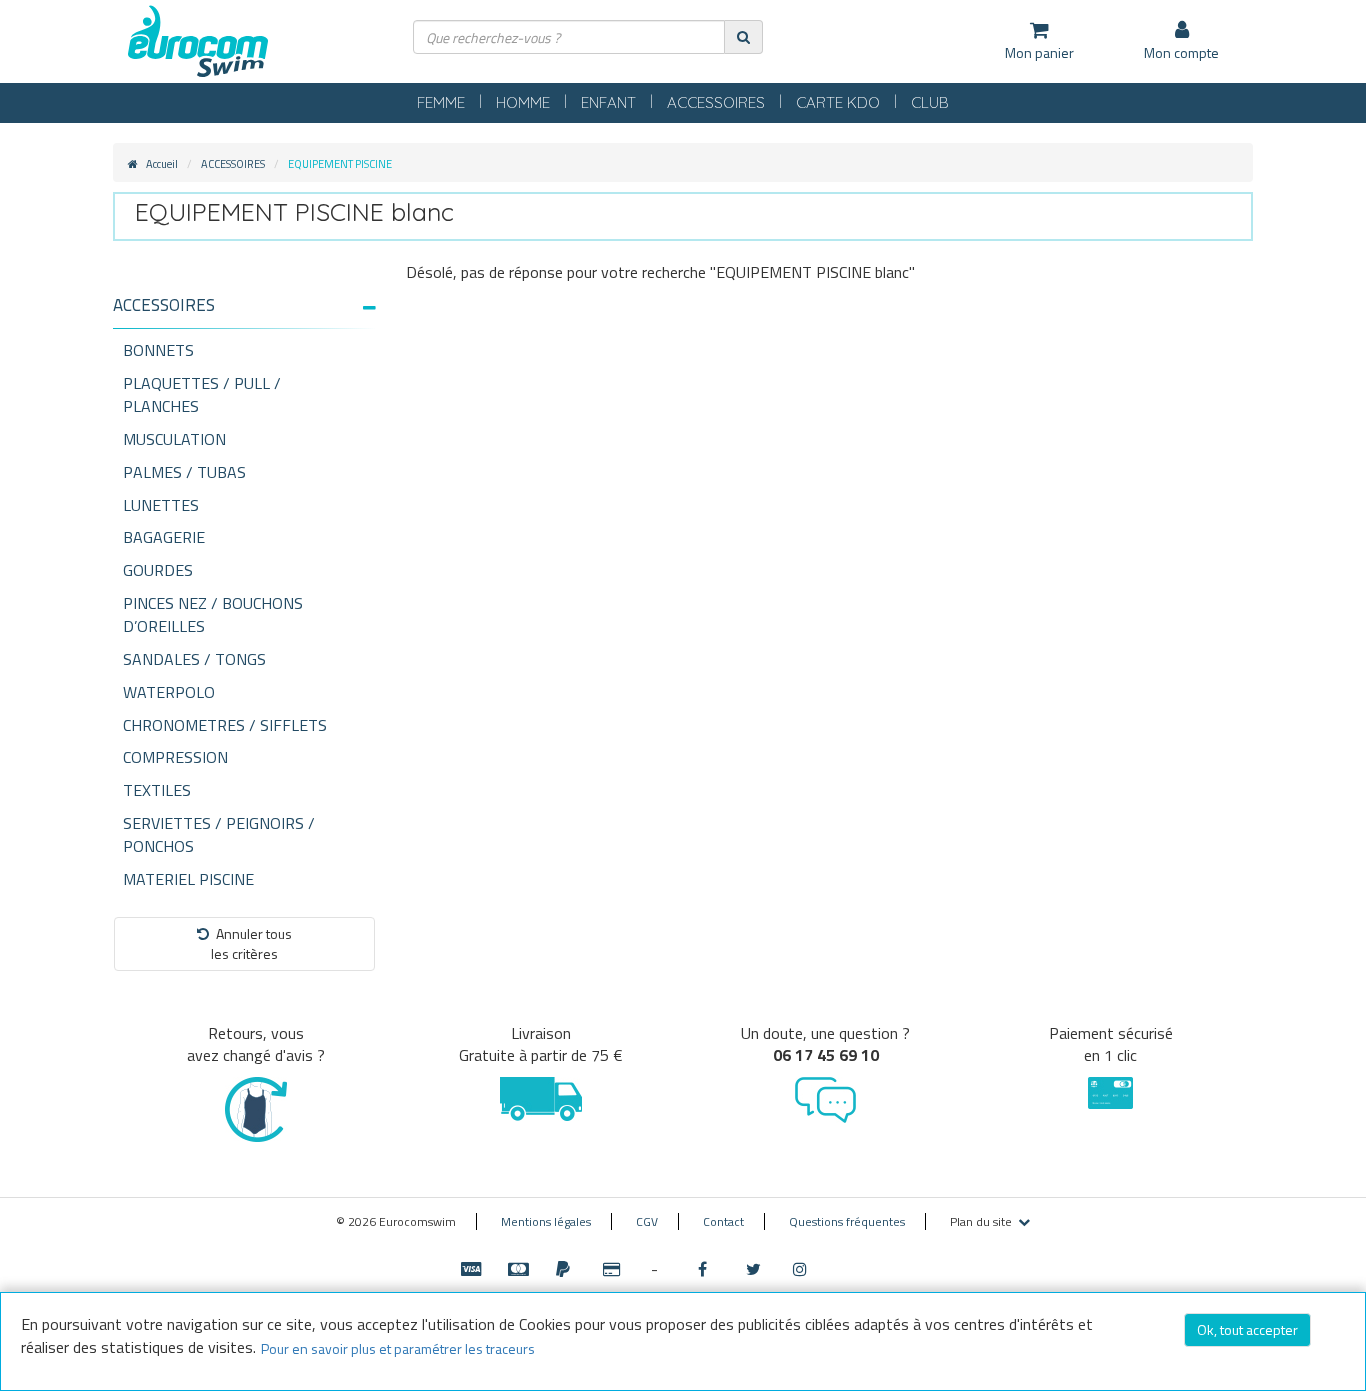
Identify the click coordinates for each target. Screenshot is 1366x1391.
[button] (244, 305)
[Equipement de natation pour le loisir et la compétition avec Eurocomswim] (198, 42)
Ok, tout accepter (1247, 1329)
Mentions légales (546, 1221)
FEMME (441, 102)
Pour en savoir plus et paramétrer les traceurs (398, 1348)
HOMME (523, 102)
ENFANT (608, 102)
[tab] (244, 313)
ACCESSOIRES (716, 102)
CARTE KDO (838, 102)
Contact (723, 1221)
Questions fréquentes (847, 1221)
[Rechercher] (743, 36)
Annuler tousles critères (251, 943)
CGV (647, 1221)
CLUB (930, 102)
